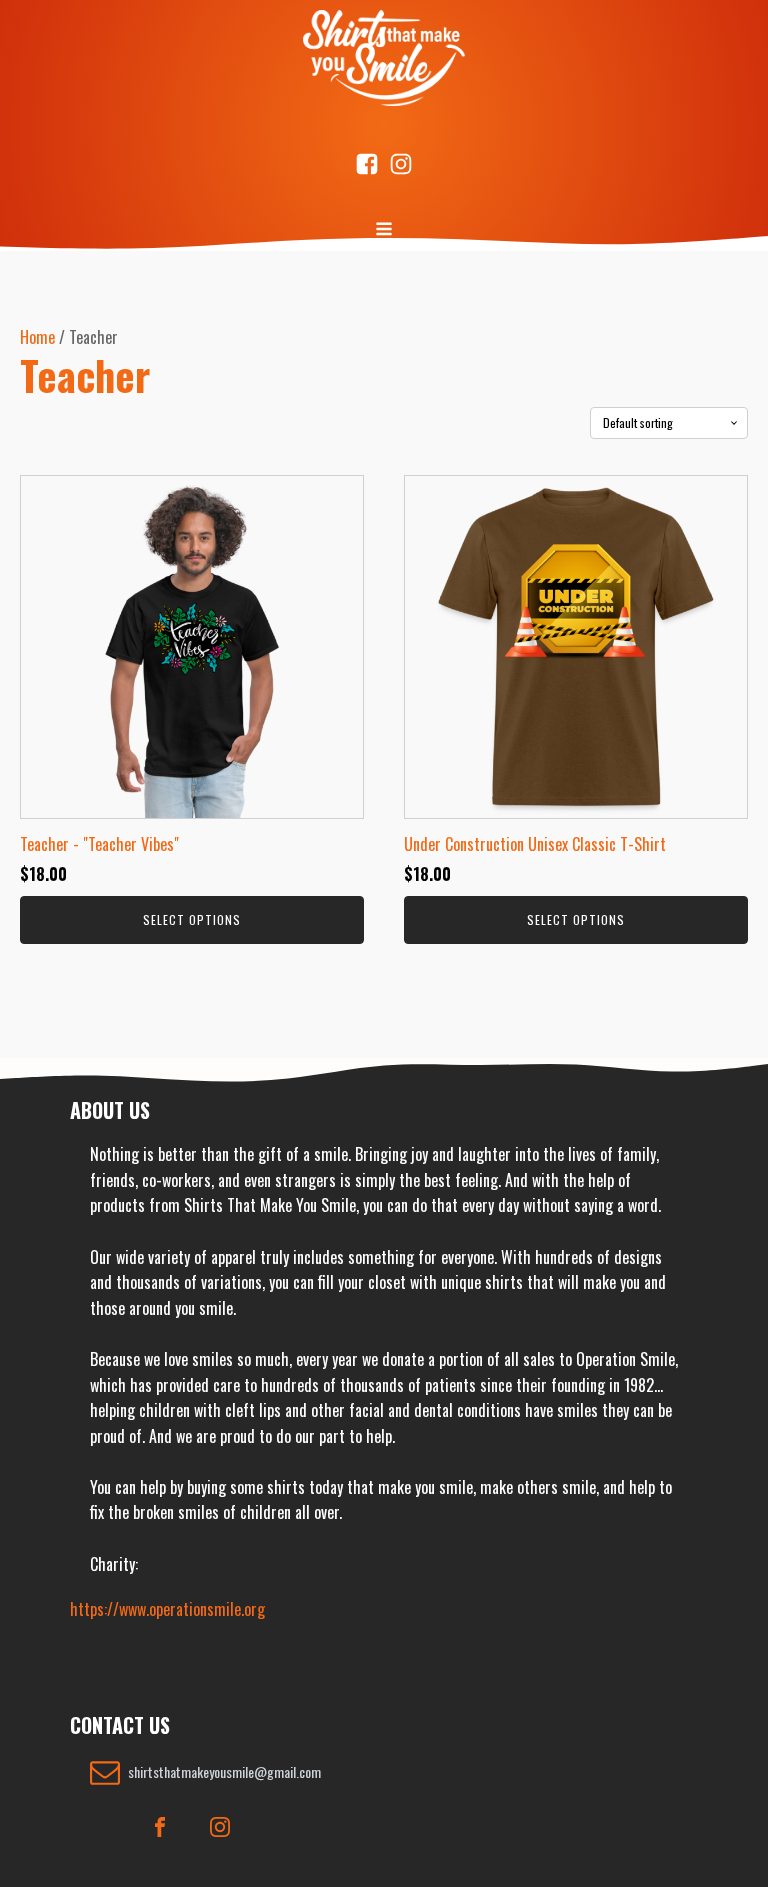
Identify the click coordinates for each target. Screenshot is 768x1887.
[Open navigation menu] (384, 231)
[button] (205, 1772)
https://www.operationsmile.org (167, 1609)
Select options (192, 919)
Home (37, 337)
